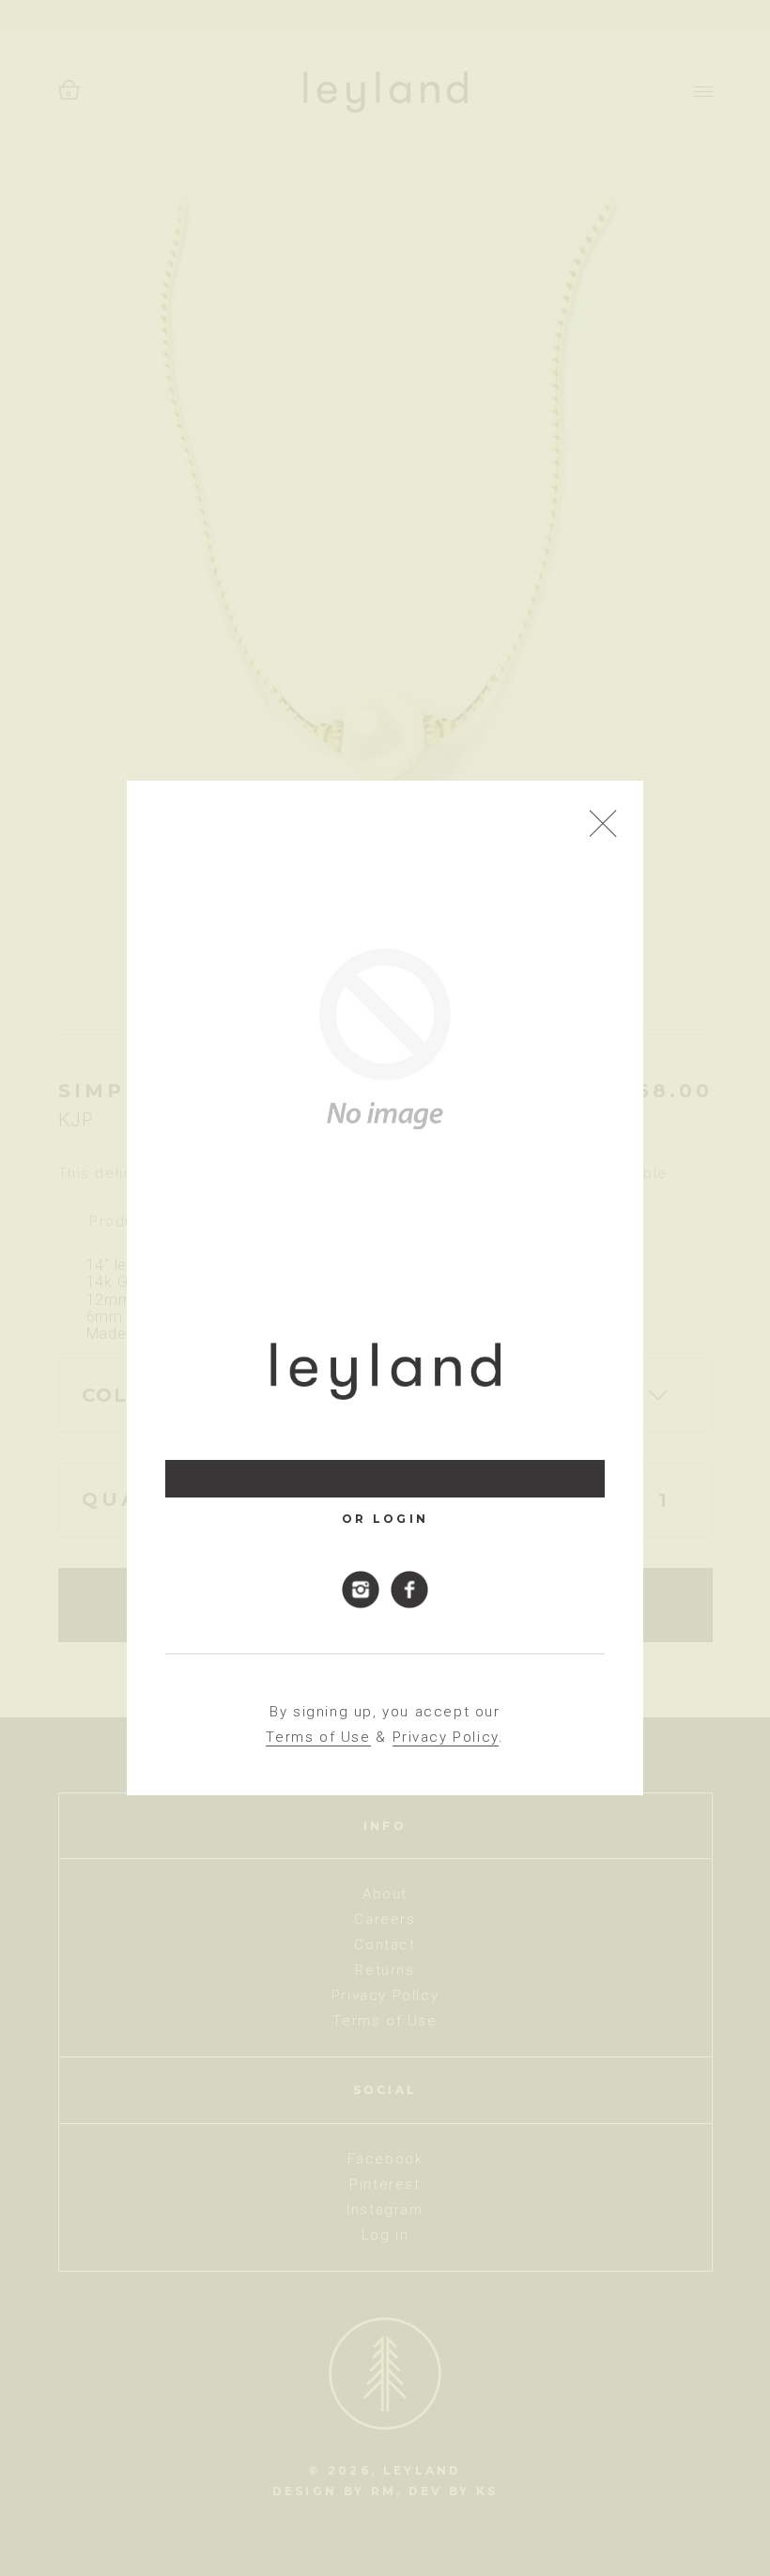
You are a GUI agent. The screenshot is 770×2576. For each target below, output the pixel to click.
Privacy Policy (446, 1737)
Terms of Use (318, 1737)
